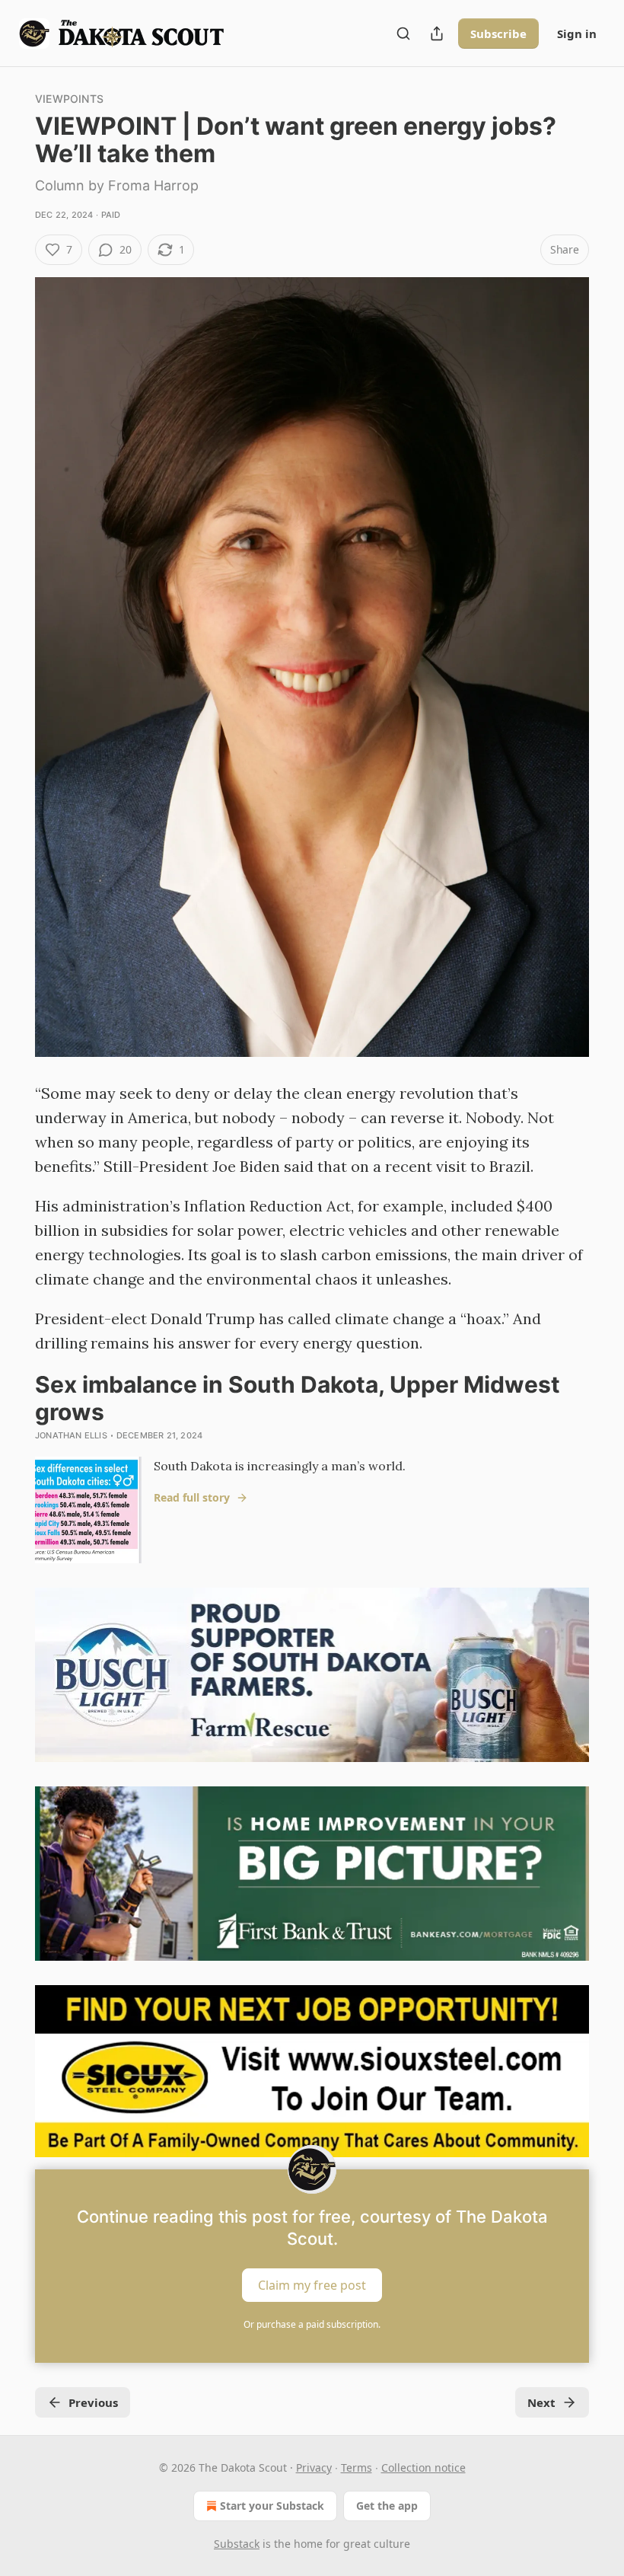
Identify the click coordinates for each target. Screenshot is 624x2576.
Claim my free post (312, 2285)
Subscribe (498, 34)
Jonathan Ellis (71, 1435)
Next (541, 2402)
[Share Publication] (437, 34)
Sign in (577, 34)
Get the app (387, 2506)
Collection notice (423, 2467)
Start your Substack (272, 2506)
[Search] (403, 34)
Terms (357, 2467)
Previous (93, 2402)
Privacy (314, 2467)
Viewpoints (69, 99)
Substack (237, 2544)
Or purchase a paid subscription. (312, 2324)
